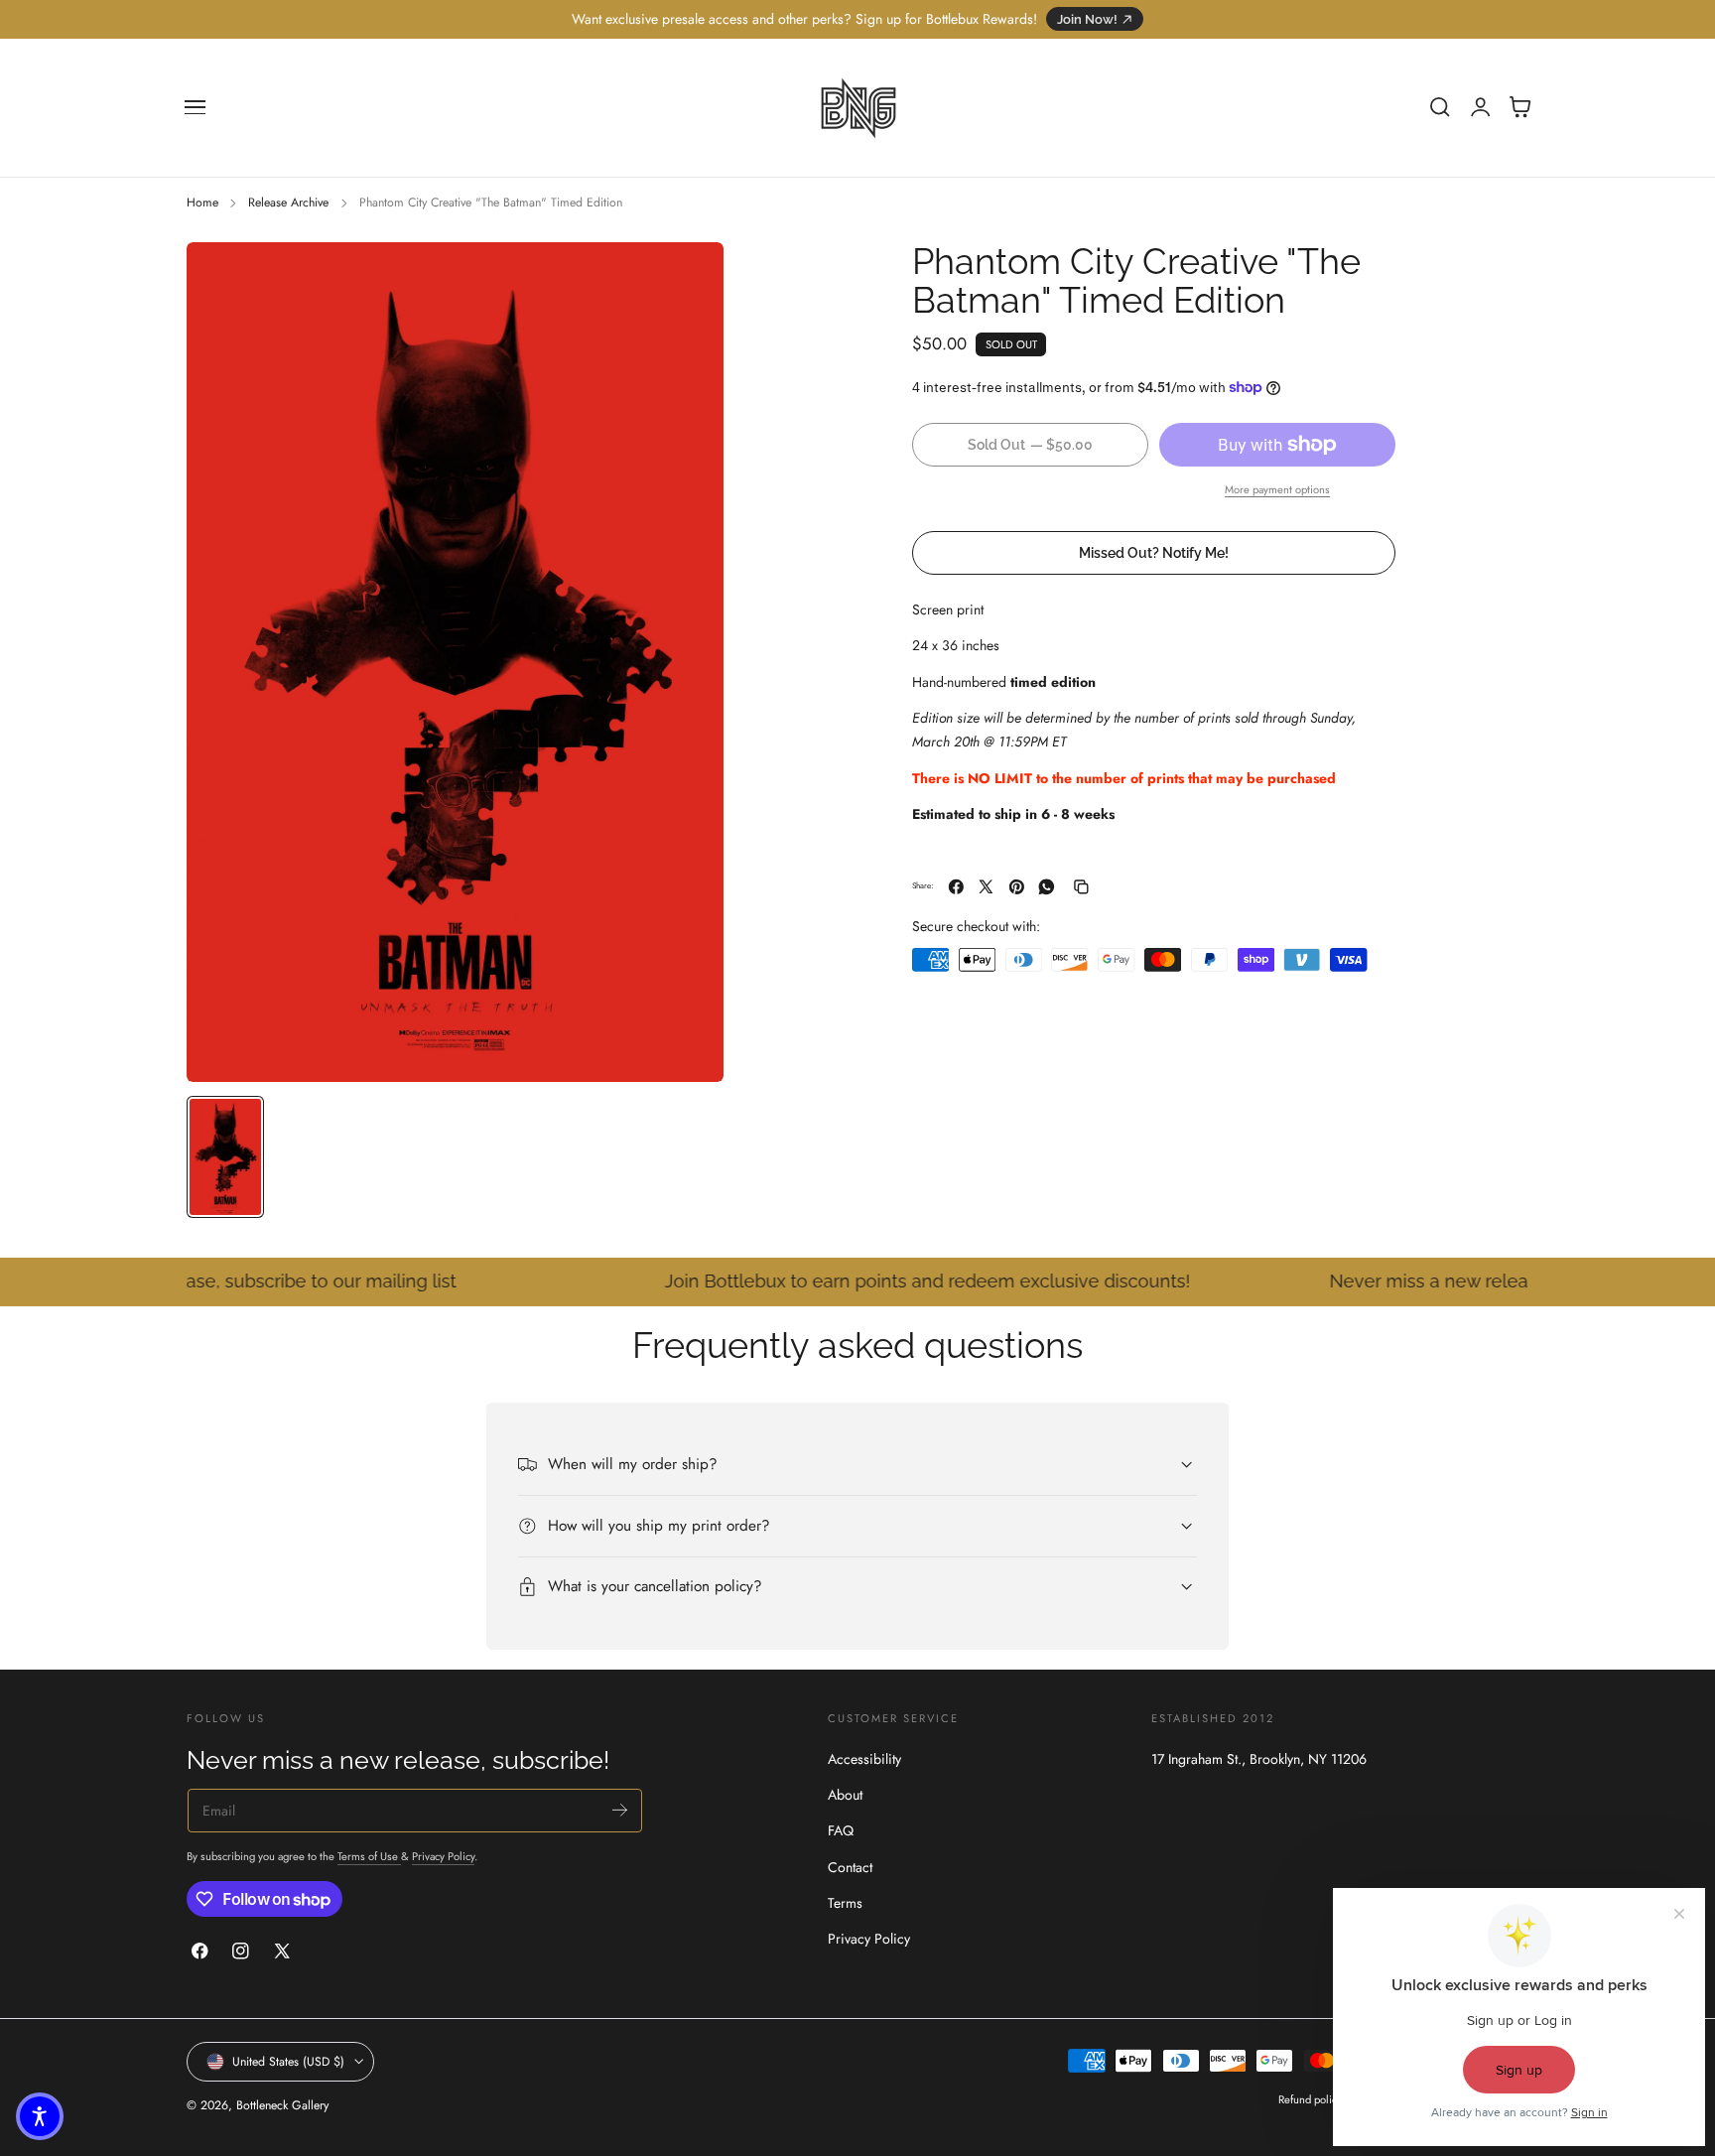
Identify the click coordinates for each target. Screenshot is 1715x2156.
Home (202, 202)
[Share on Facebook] (956, 887)
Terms (845, 1903)
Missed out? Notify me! (1154, 552)
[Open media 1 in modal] (689, 277)
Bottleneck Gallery (282, 2105)
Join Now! (1087, 19)
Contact (850, 1867)
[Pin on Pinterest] (1017, 887)
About (845, 1795)
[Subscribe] (620, 1809)
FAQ (841, 1831)
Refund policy (1310, 2099)
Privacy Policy (443, 1856)
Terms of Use (369, 1856)
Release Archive (288, 202)
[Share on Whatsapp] (1047, 887)
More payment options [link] (1277, 489)
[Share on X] (986, 887)
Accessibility (864, 1759)
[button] (196, 107)
